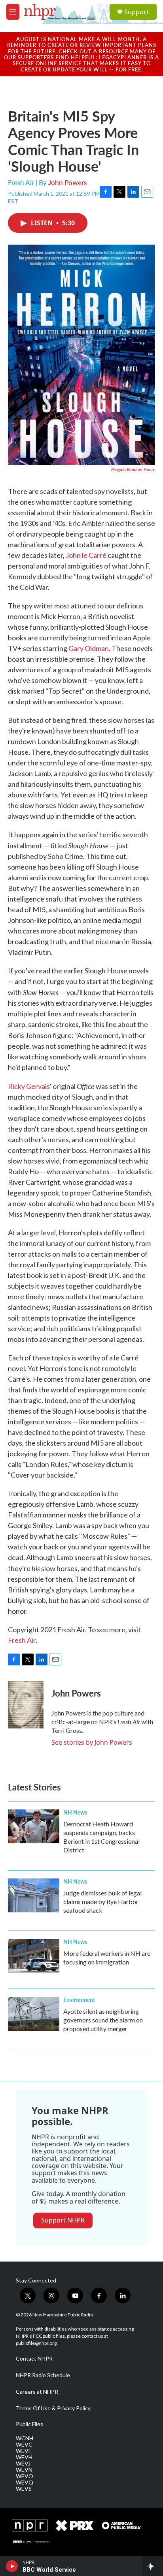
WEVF (24, 2451)
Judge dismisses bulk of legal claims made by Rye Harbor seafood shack (102, 1902)
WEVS (24, 2489)
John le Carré (87, 555)
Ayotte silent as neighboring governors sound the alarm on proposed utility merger (103, 2020)
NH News (75, 1812)
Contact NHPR (34, 2359)
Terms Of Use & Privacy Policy (53, 2408)
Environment (79, 2000)
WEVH (24, 2457)
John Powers (67, 182)
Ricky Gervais (29, 1086)
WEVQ (25, 2482)
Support (136, 12)
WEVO (25, 2476)
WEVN (24, 2470)
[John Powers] (26, 1705)
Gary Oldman (89, 648)
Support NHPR (63, 2220)
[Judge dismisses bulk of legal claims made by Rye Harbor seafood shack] (34, 1895)
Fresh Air (22, 1640)
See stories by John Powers (92, 1742)
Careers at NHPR (37, 2392)
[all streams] (153, 2566)
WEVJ (23, 2464)
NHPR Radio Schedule (43, 2375)
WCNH (25, 2438)
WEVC (24, 2445)
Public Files (29, 2424)
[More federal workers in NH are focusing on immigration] (34, 1956)
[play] (12, 2566)
